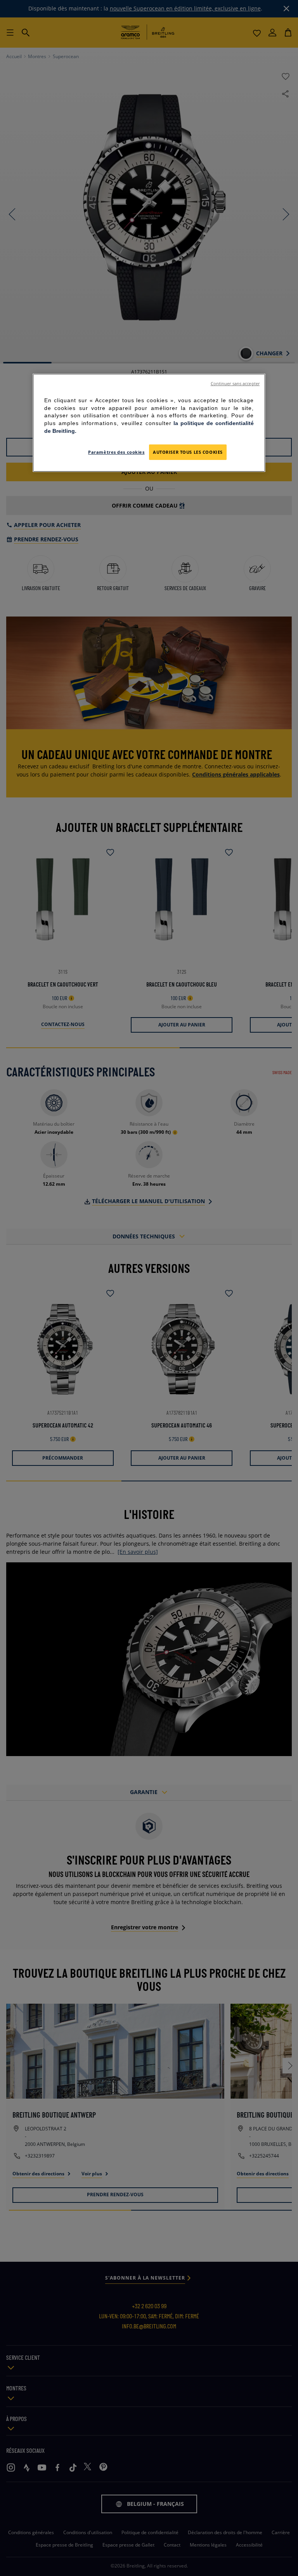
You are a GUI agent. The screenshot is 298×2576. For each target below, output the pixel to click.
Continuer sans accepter (235, 384)
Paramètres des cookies (116, 452)
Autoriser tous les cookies (188, 452)
